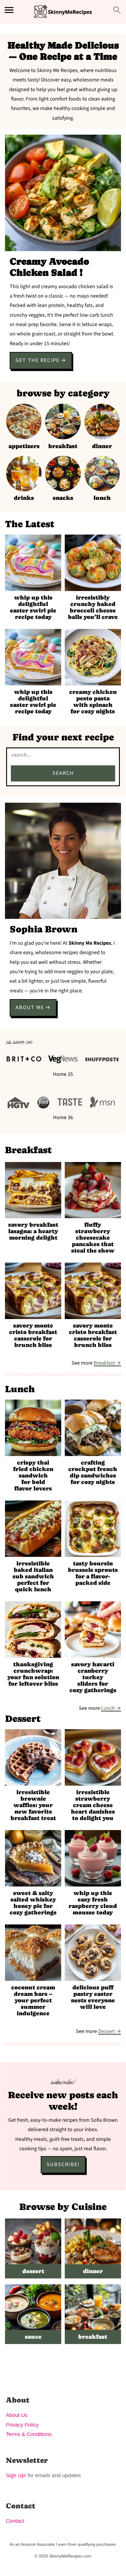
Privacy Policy (22, 2425)
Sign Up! (16, 2475)
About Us (17, 2415)
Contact (15, 2521)
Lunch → (111, 1708)
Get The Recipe (38, 360)
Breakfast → (107, 1363)
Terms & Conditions (29, 2434)
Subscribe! (63, 2165)
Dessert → (110, 2031)
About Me (30, 1007)
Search (63, 773)
